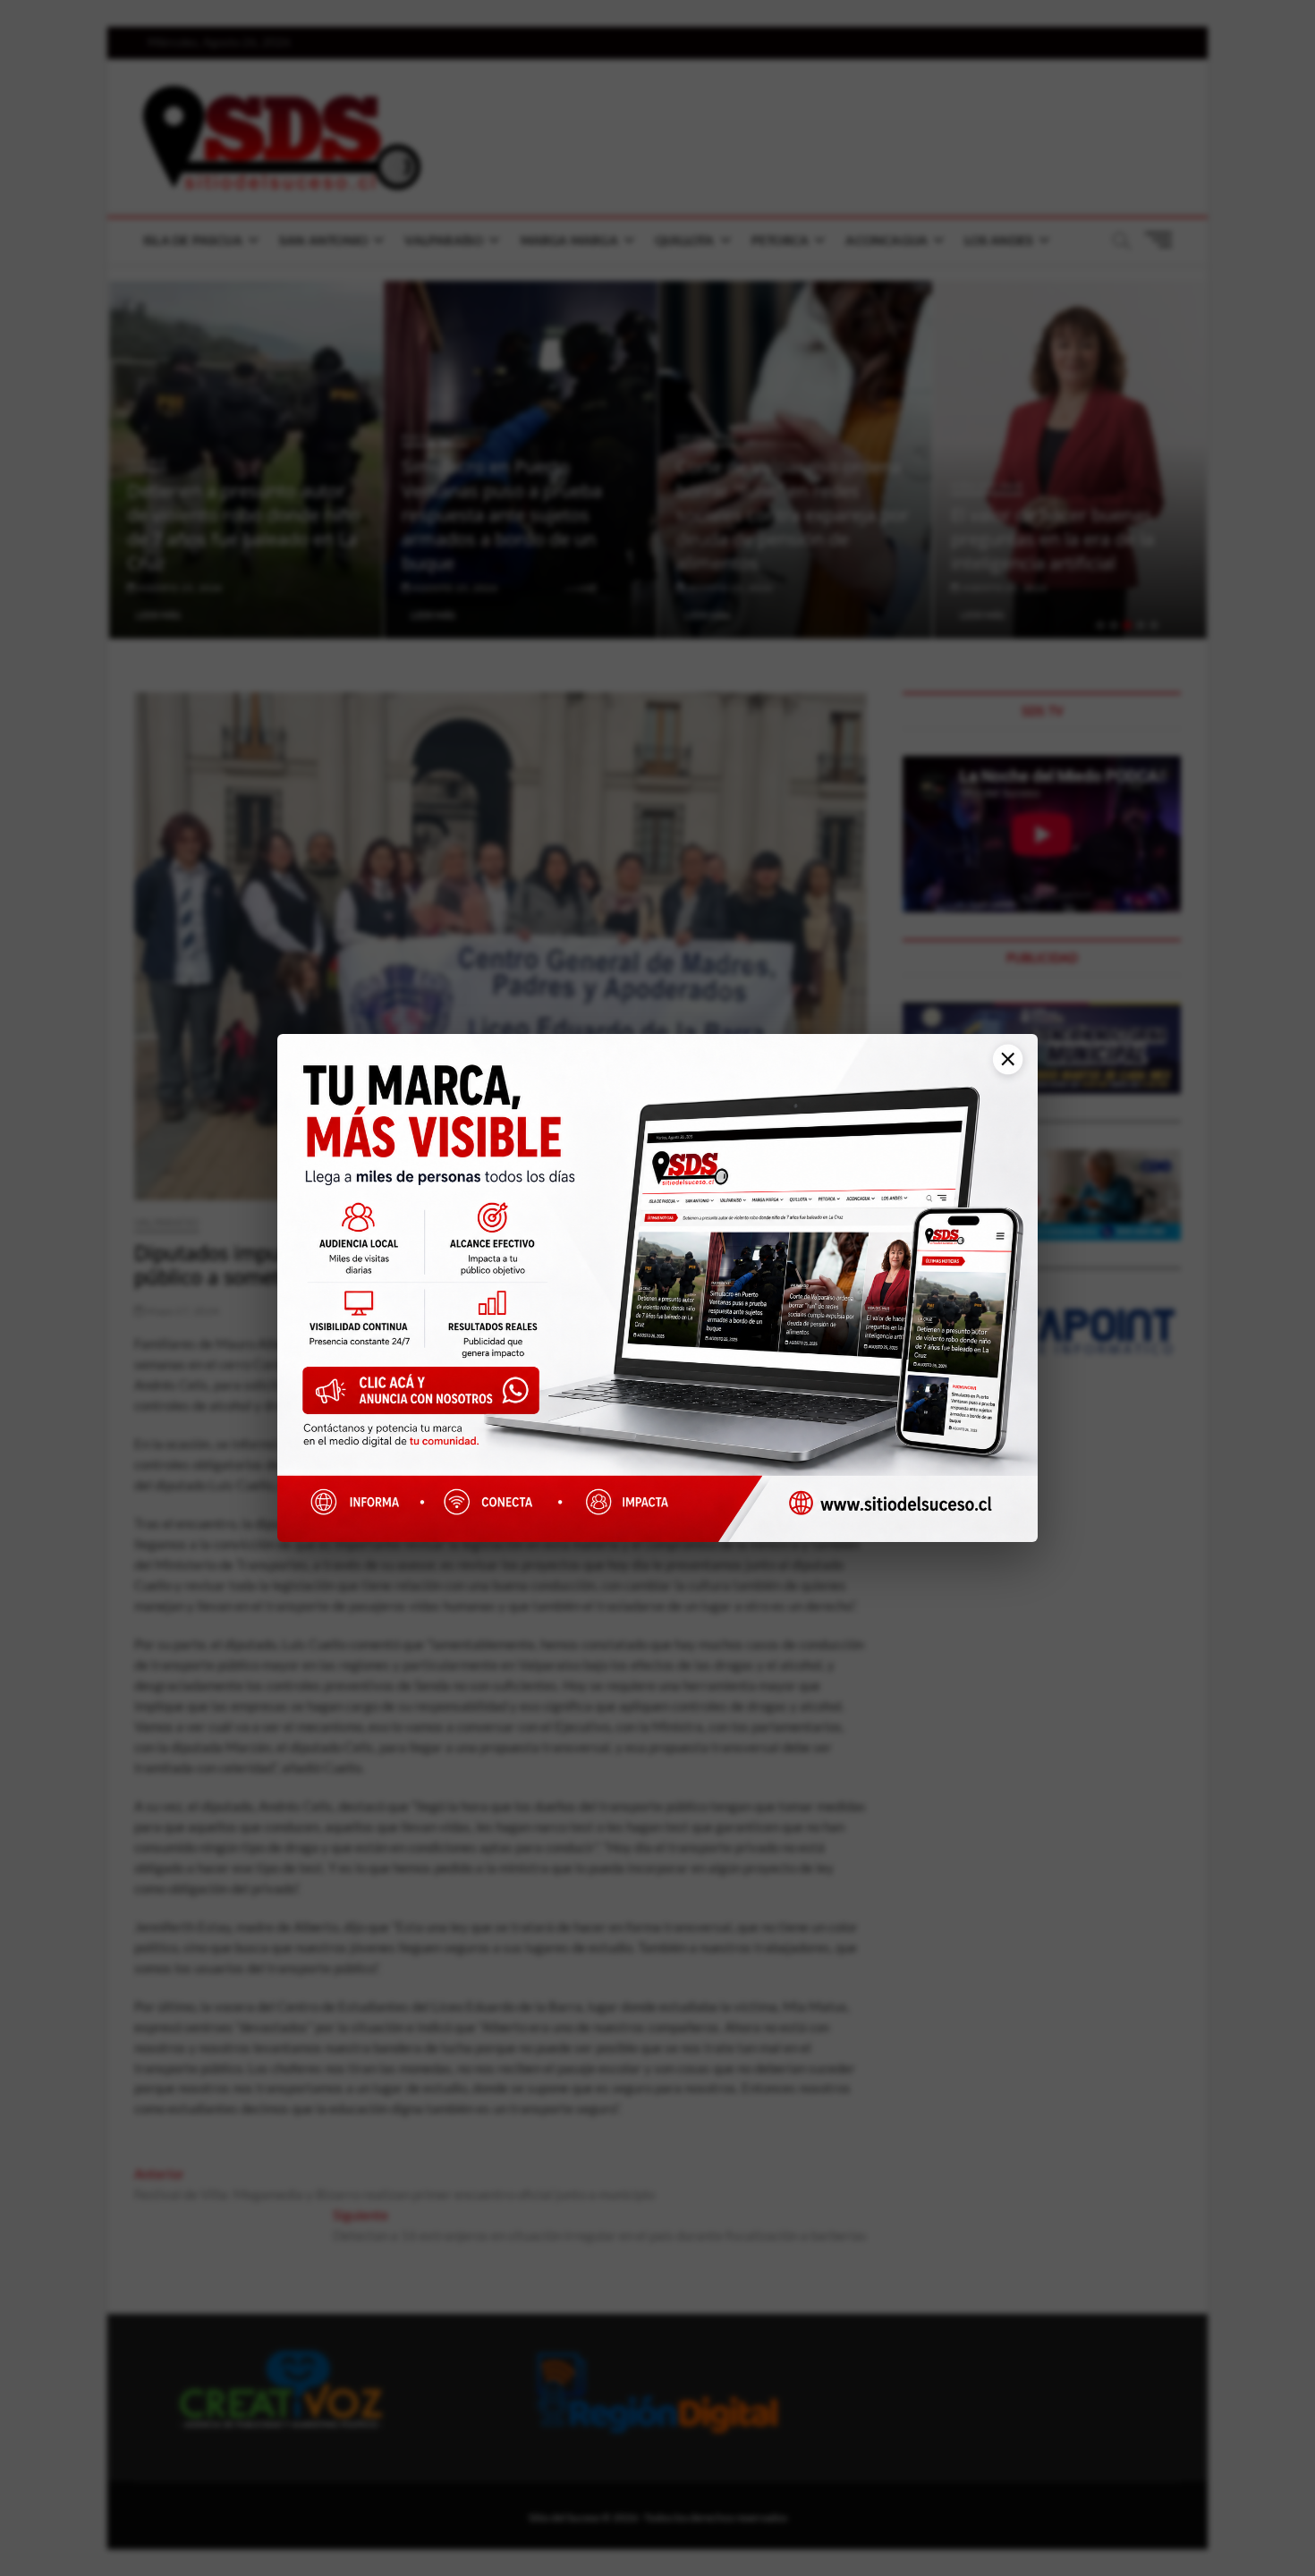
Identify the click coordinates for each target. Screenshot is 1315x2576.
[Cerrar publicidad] (1001, 1068)
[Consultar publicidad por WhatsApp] (430, 1397)
